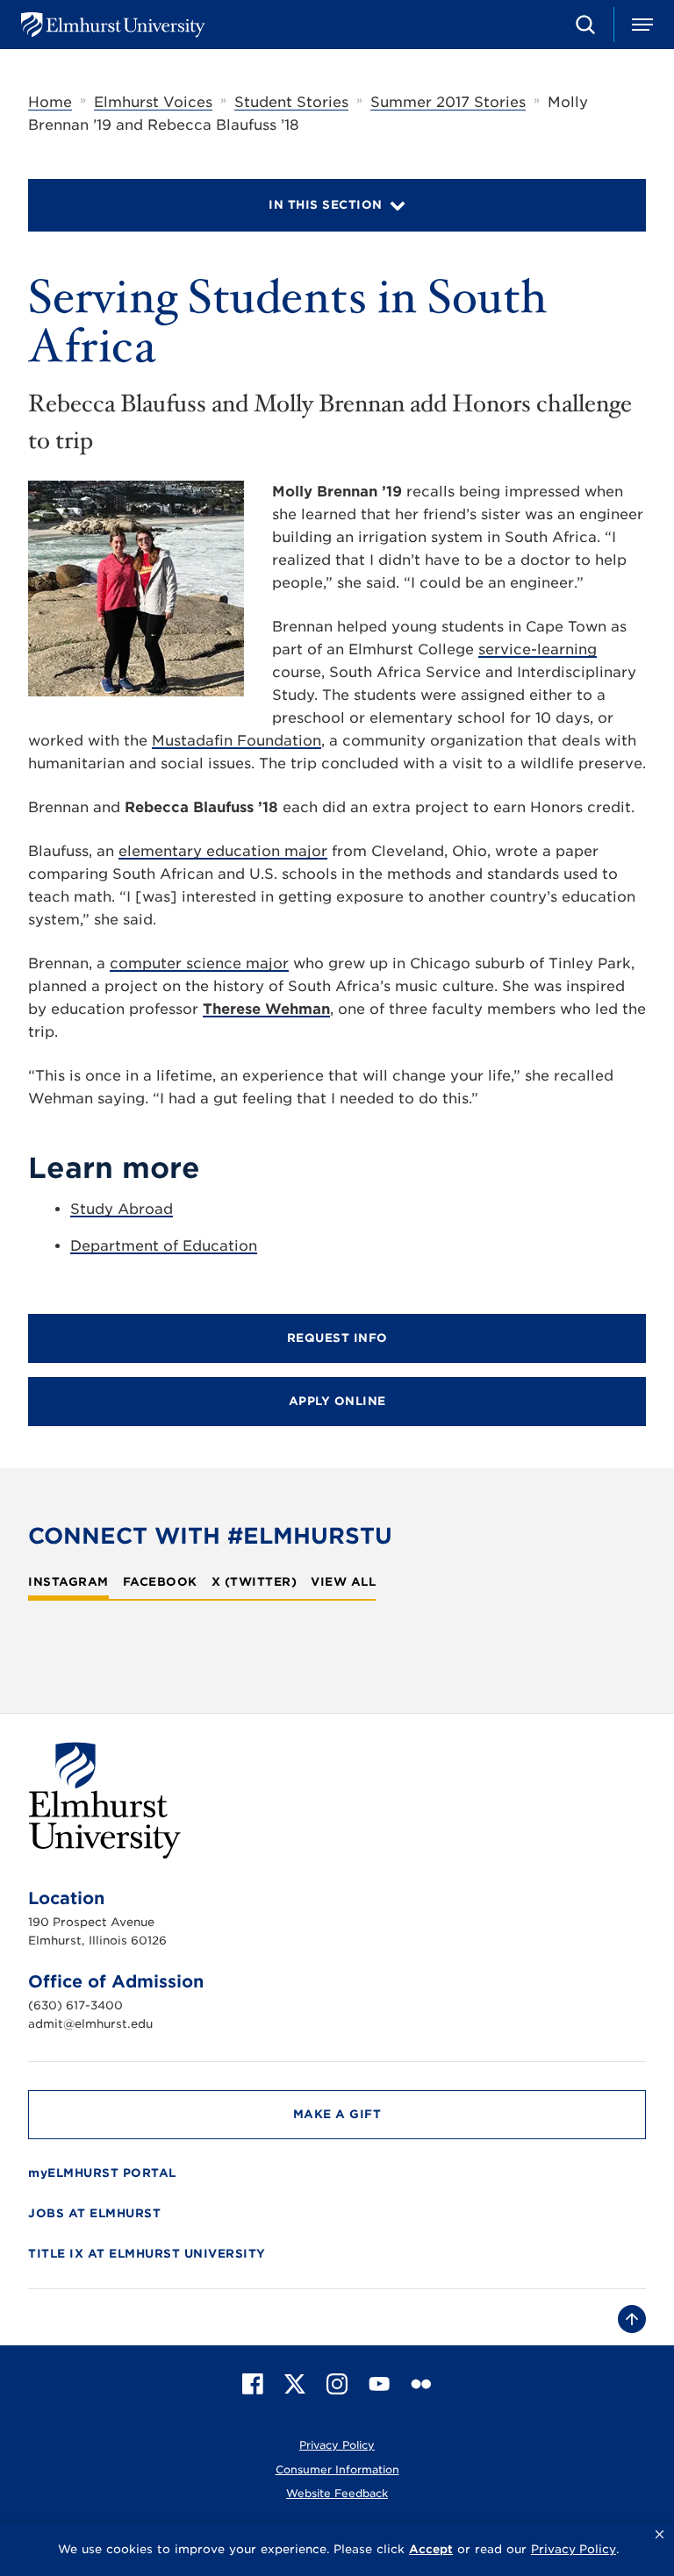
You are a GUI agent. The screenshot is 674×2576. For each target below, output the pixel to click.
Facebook (160, 1582)
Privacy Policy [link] (574, 2549)
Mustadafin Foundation (237, 741)
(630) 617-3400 (75, 2005)
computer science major (199, 963)
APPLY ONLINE (337, 1401)
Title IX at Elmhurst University (147, 2254)
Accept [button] (431, 2549)
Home (50, 102)
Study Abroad (122, 1209)
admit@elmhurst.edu (90, 2024)
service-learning (538, 649)
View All (343, 1582)
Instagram (68, 1582)
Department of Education (164, 1246)
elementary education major (223, 851)
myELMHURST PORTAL (102, 2173)
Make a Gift (337, 2114)
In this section (326, 205)
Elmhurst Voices (153, 102)
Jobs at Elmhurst (94, 2213)
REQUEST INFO (337, 1338)
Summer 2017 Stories (448, 102)
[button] (660, 2535)
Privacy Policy (337, 2445)
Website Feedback (337, 2493)
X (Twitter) (255, 1582)
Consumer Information (337, 2469)
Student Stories (291, 102)
